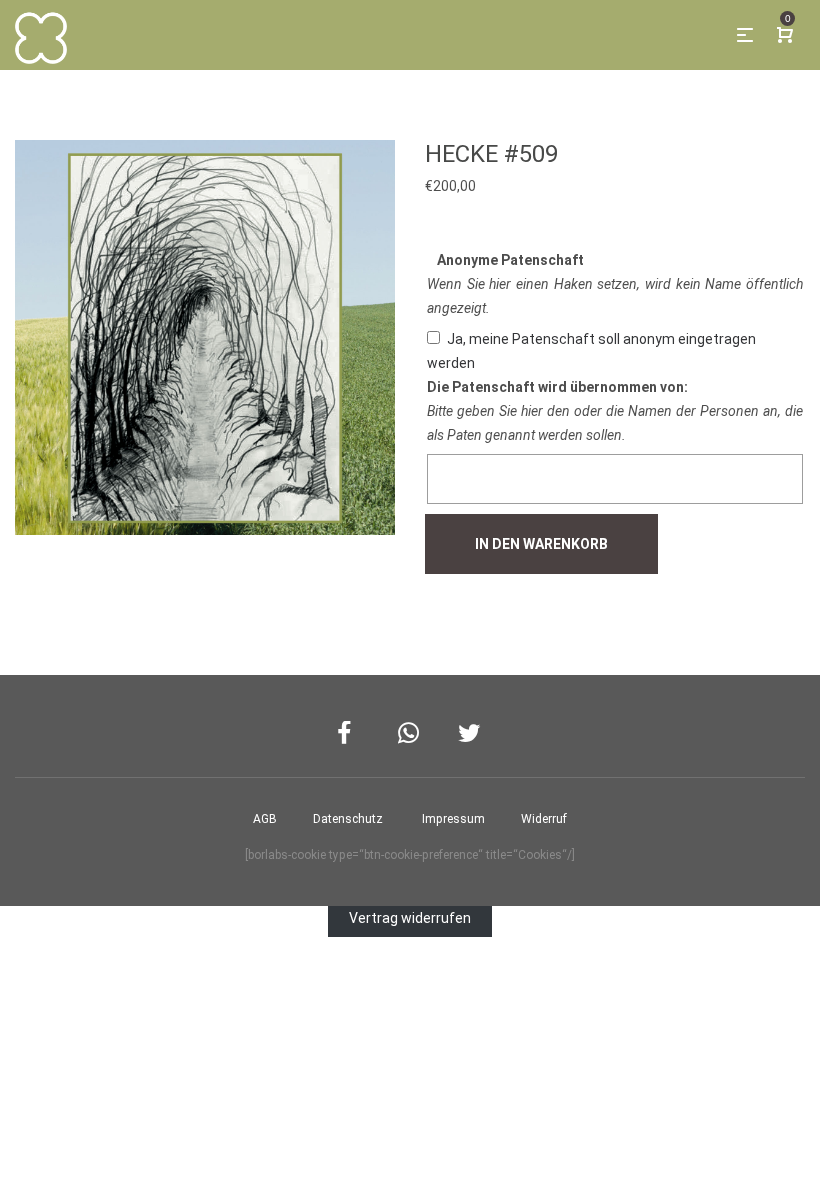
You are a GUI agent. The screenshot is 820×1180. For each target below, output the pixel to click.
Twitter (470, 733)
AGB (265, 819)
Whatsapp (410, 733)
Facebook (349, 733)
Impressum (453, 819)
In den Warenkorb (541, 544)
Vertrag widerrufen (410, 918)
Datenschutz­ (348, 819)
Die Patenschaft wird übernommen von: (557, 387)
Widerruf (544, 819)
